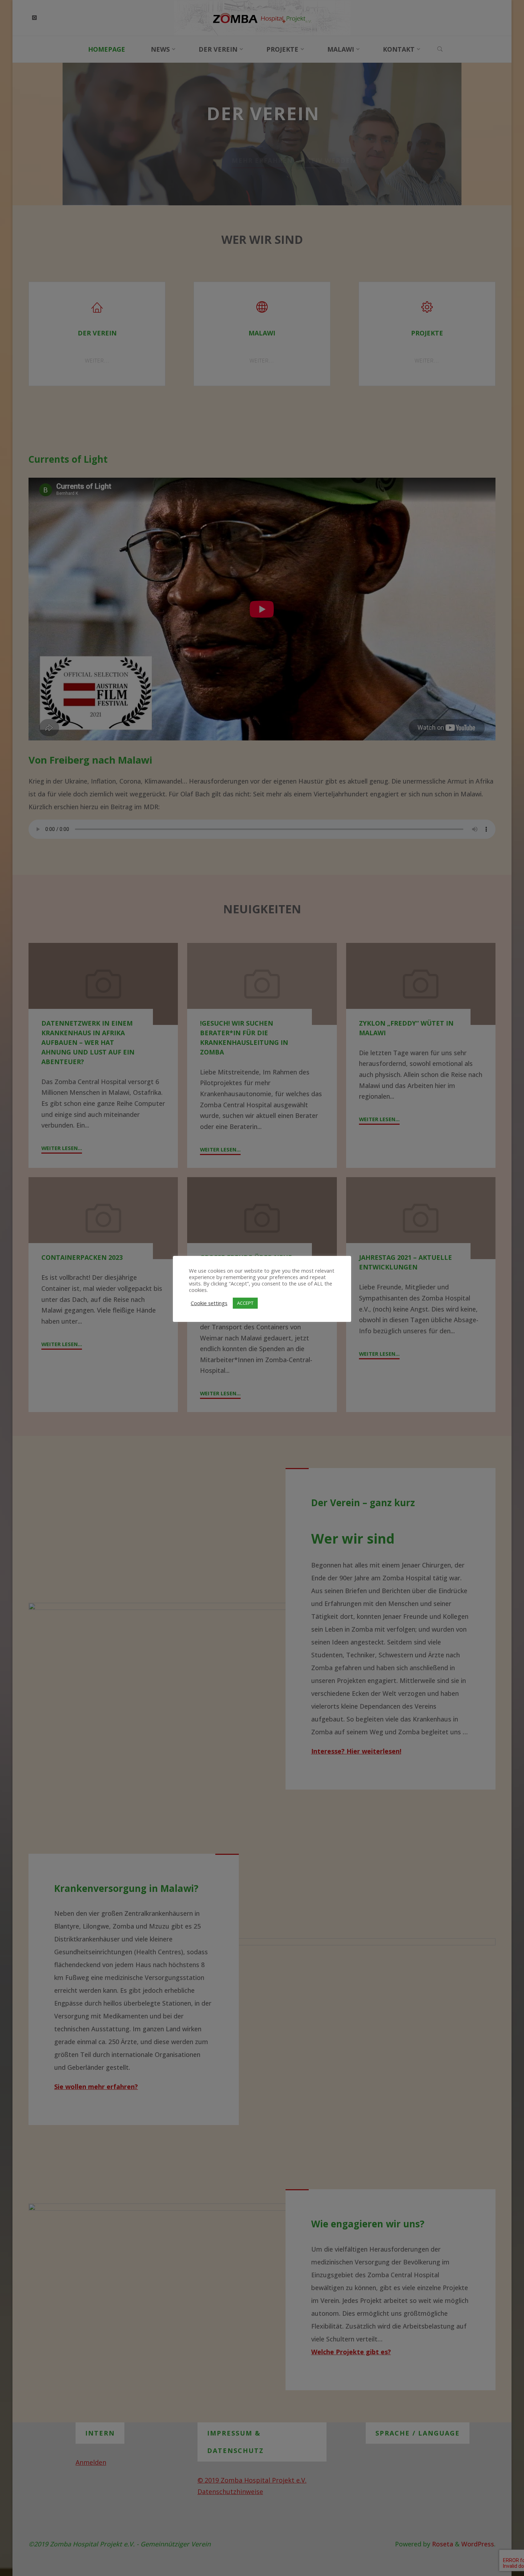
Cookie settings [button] (209, 1303)
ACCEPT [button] (245, 1303)
